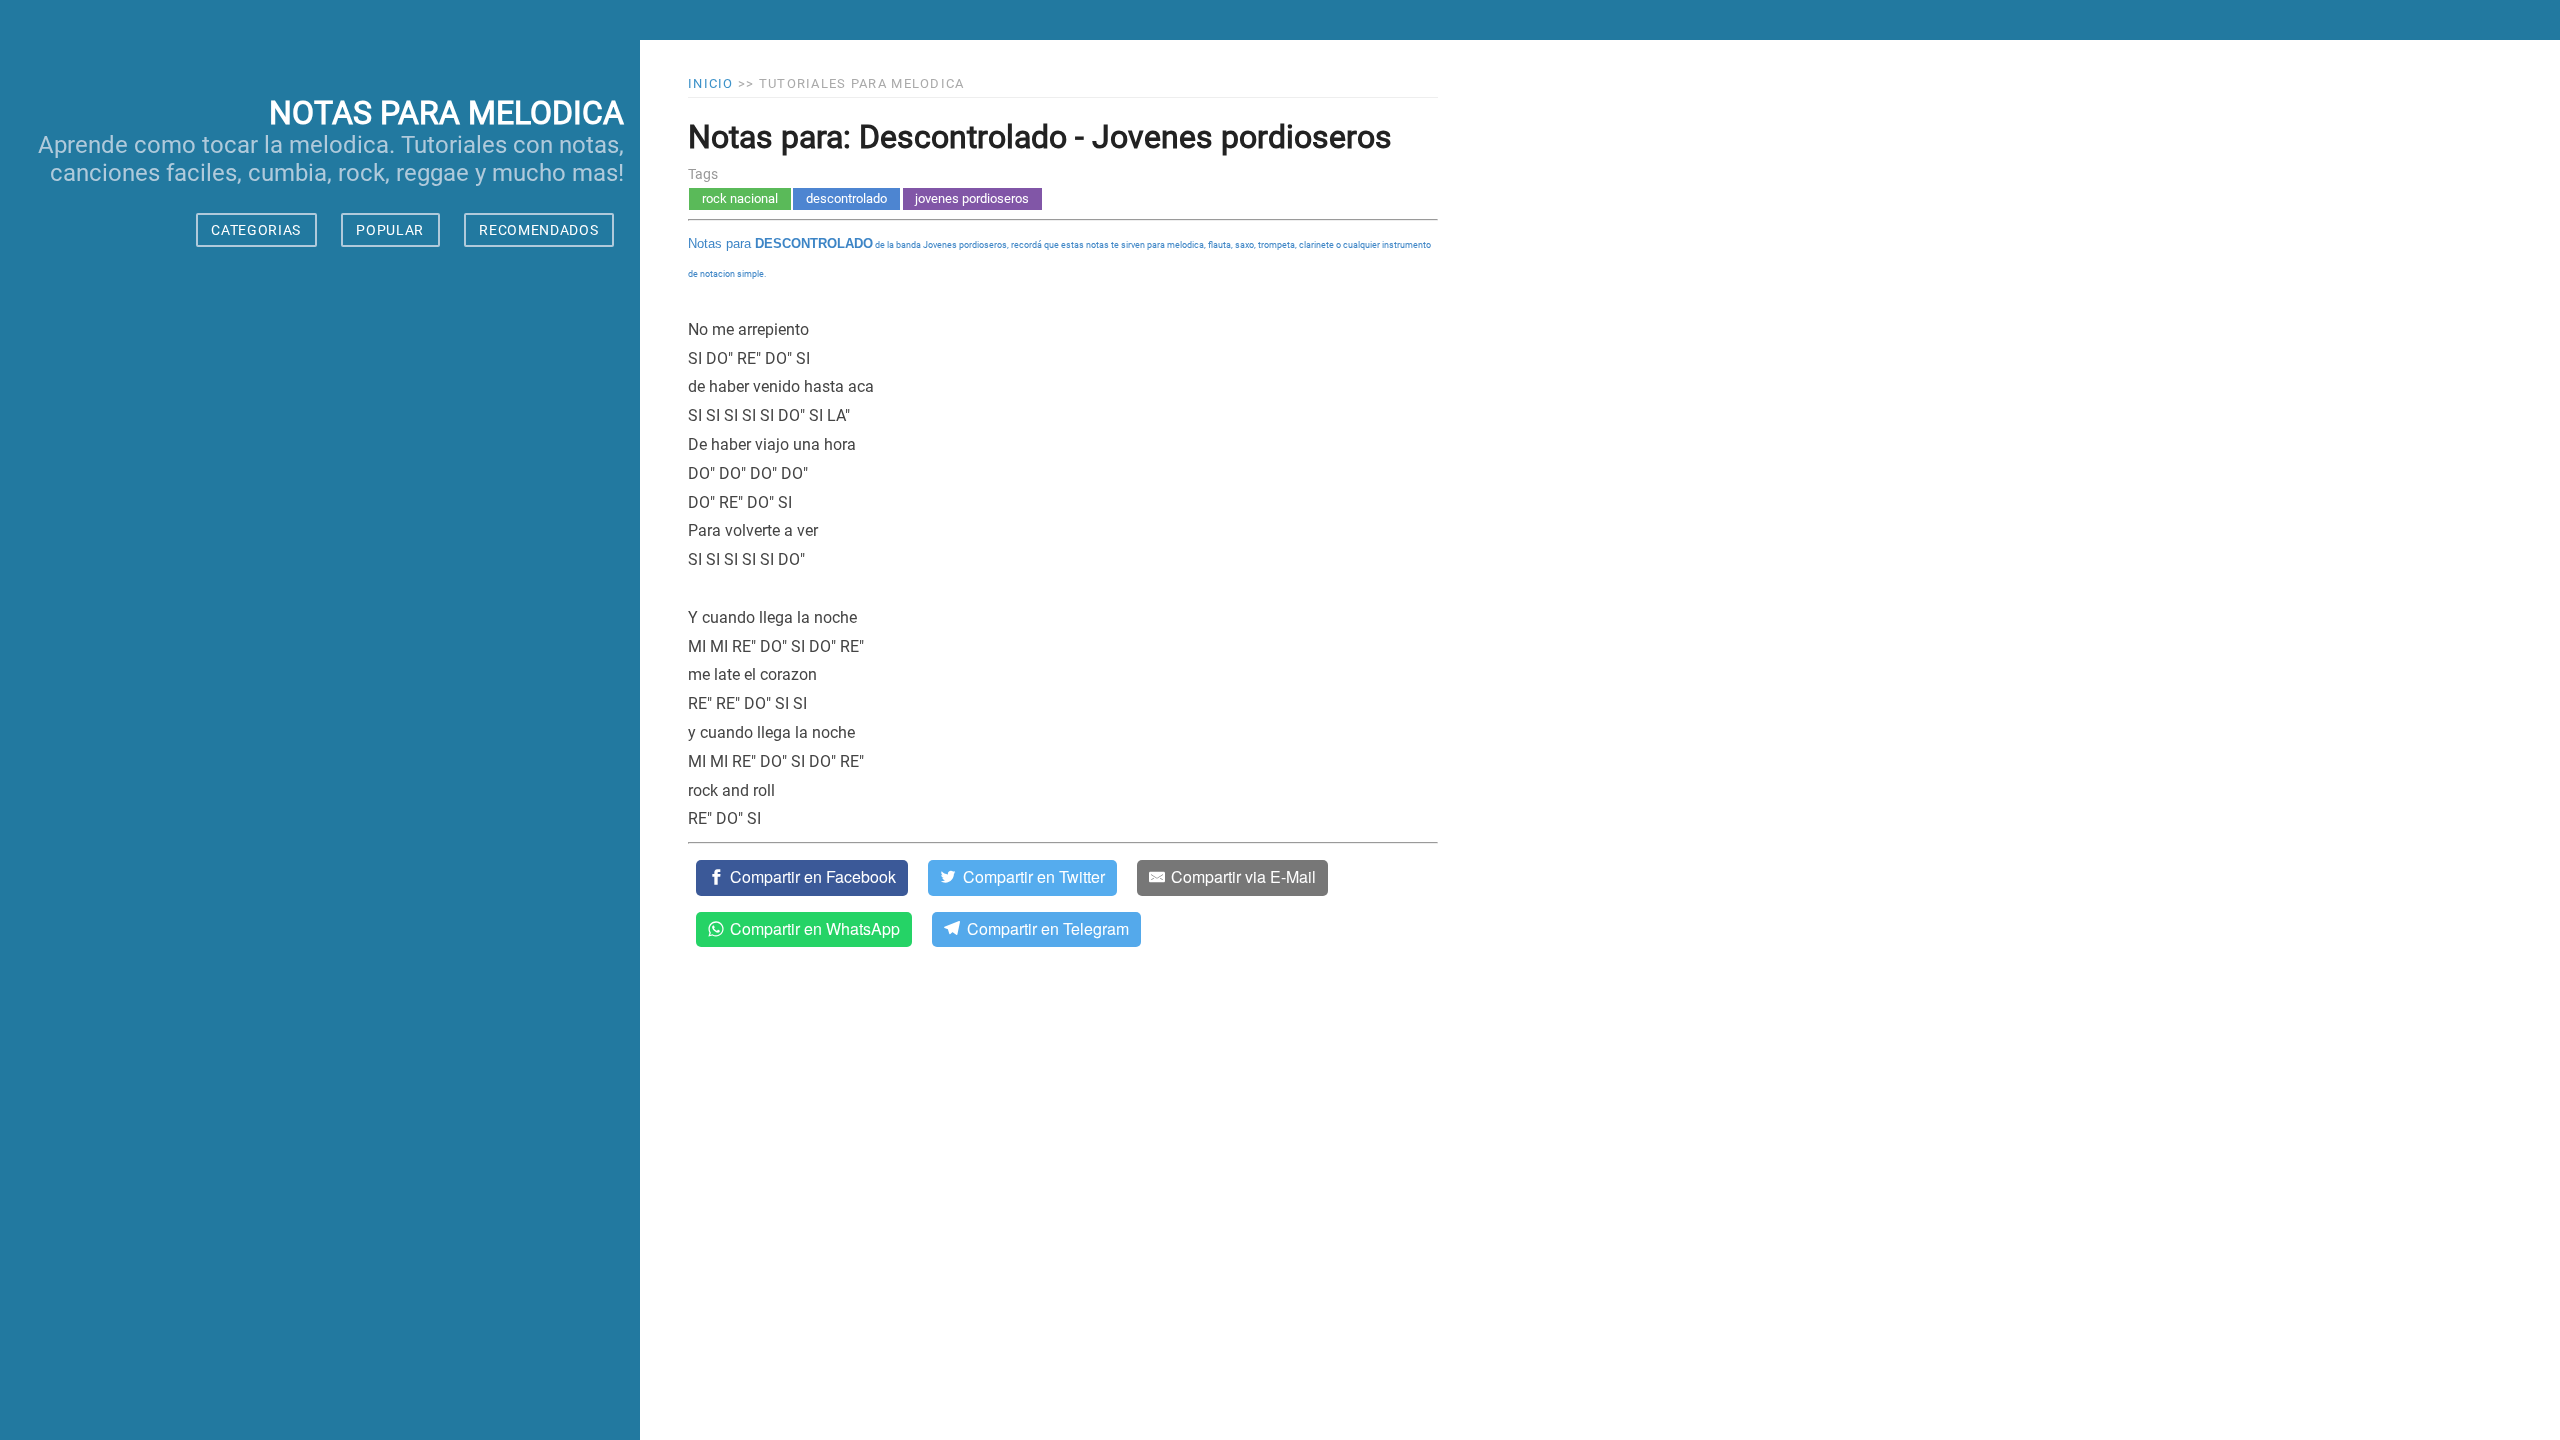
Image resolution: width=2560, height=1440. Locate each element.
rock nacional (740, 198)
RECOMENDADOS (538, 230)
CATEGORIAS (256, 230)
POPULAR (390, 230)
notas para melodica (446, 113)
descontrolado (846, 198)
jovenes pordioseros (972, 198)
